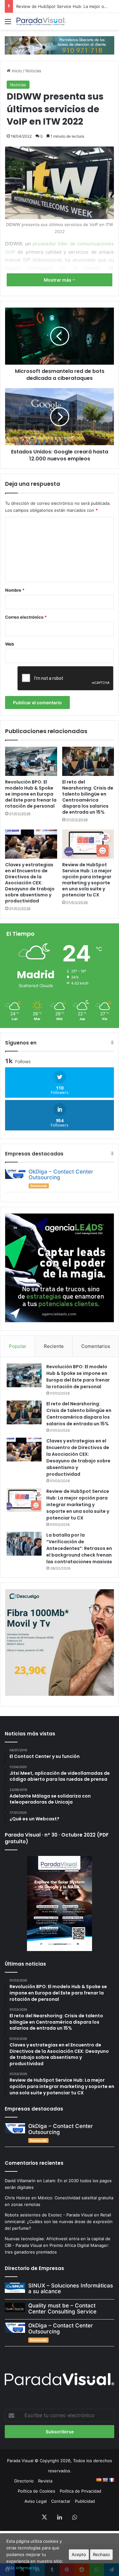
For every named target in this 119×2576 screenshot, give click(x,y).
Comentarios (96, 1346)
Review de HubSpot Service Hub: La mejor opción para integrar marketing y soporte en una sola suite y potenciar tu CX (87, 880)
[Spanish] (99, 2480)
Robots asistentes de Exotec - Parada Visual (49, 2215)
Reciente (54, 1346)
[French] (111, 2480)
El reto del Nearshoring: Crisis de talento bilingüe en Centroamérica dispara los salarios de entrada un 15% (88, 797)
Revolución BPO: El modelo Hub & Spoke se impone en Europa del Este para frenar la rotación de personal (31, 794)
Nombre (15, 590)
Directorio (24, 2481)
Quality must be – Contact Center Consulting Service (62, 2309)
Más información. (23, 2568)
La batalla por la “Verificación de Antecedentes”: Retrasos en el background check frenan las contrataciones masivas (79, 1548)
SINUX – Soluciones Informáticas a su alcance (71, 2289)
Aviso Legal (36, 2501)
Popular (18, 1346)
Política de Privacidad (80, 2491)
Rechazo (101, 2554)
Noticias (33, 71)
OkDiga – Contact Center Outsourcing (61, 1175)
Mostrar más (58, 280)
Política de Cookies (36, 2491)
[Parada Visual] (41, 21)
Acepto (79, 2554)
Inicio (16, 71)
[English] (105, 2480)
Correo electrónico (26, 617)
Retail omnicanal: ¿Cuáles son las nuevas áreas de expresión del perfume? (59, 2221)
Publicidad (85, 2501)
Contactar (61, 2501)
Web (10, 644)
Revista (45, 2481)
